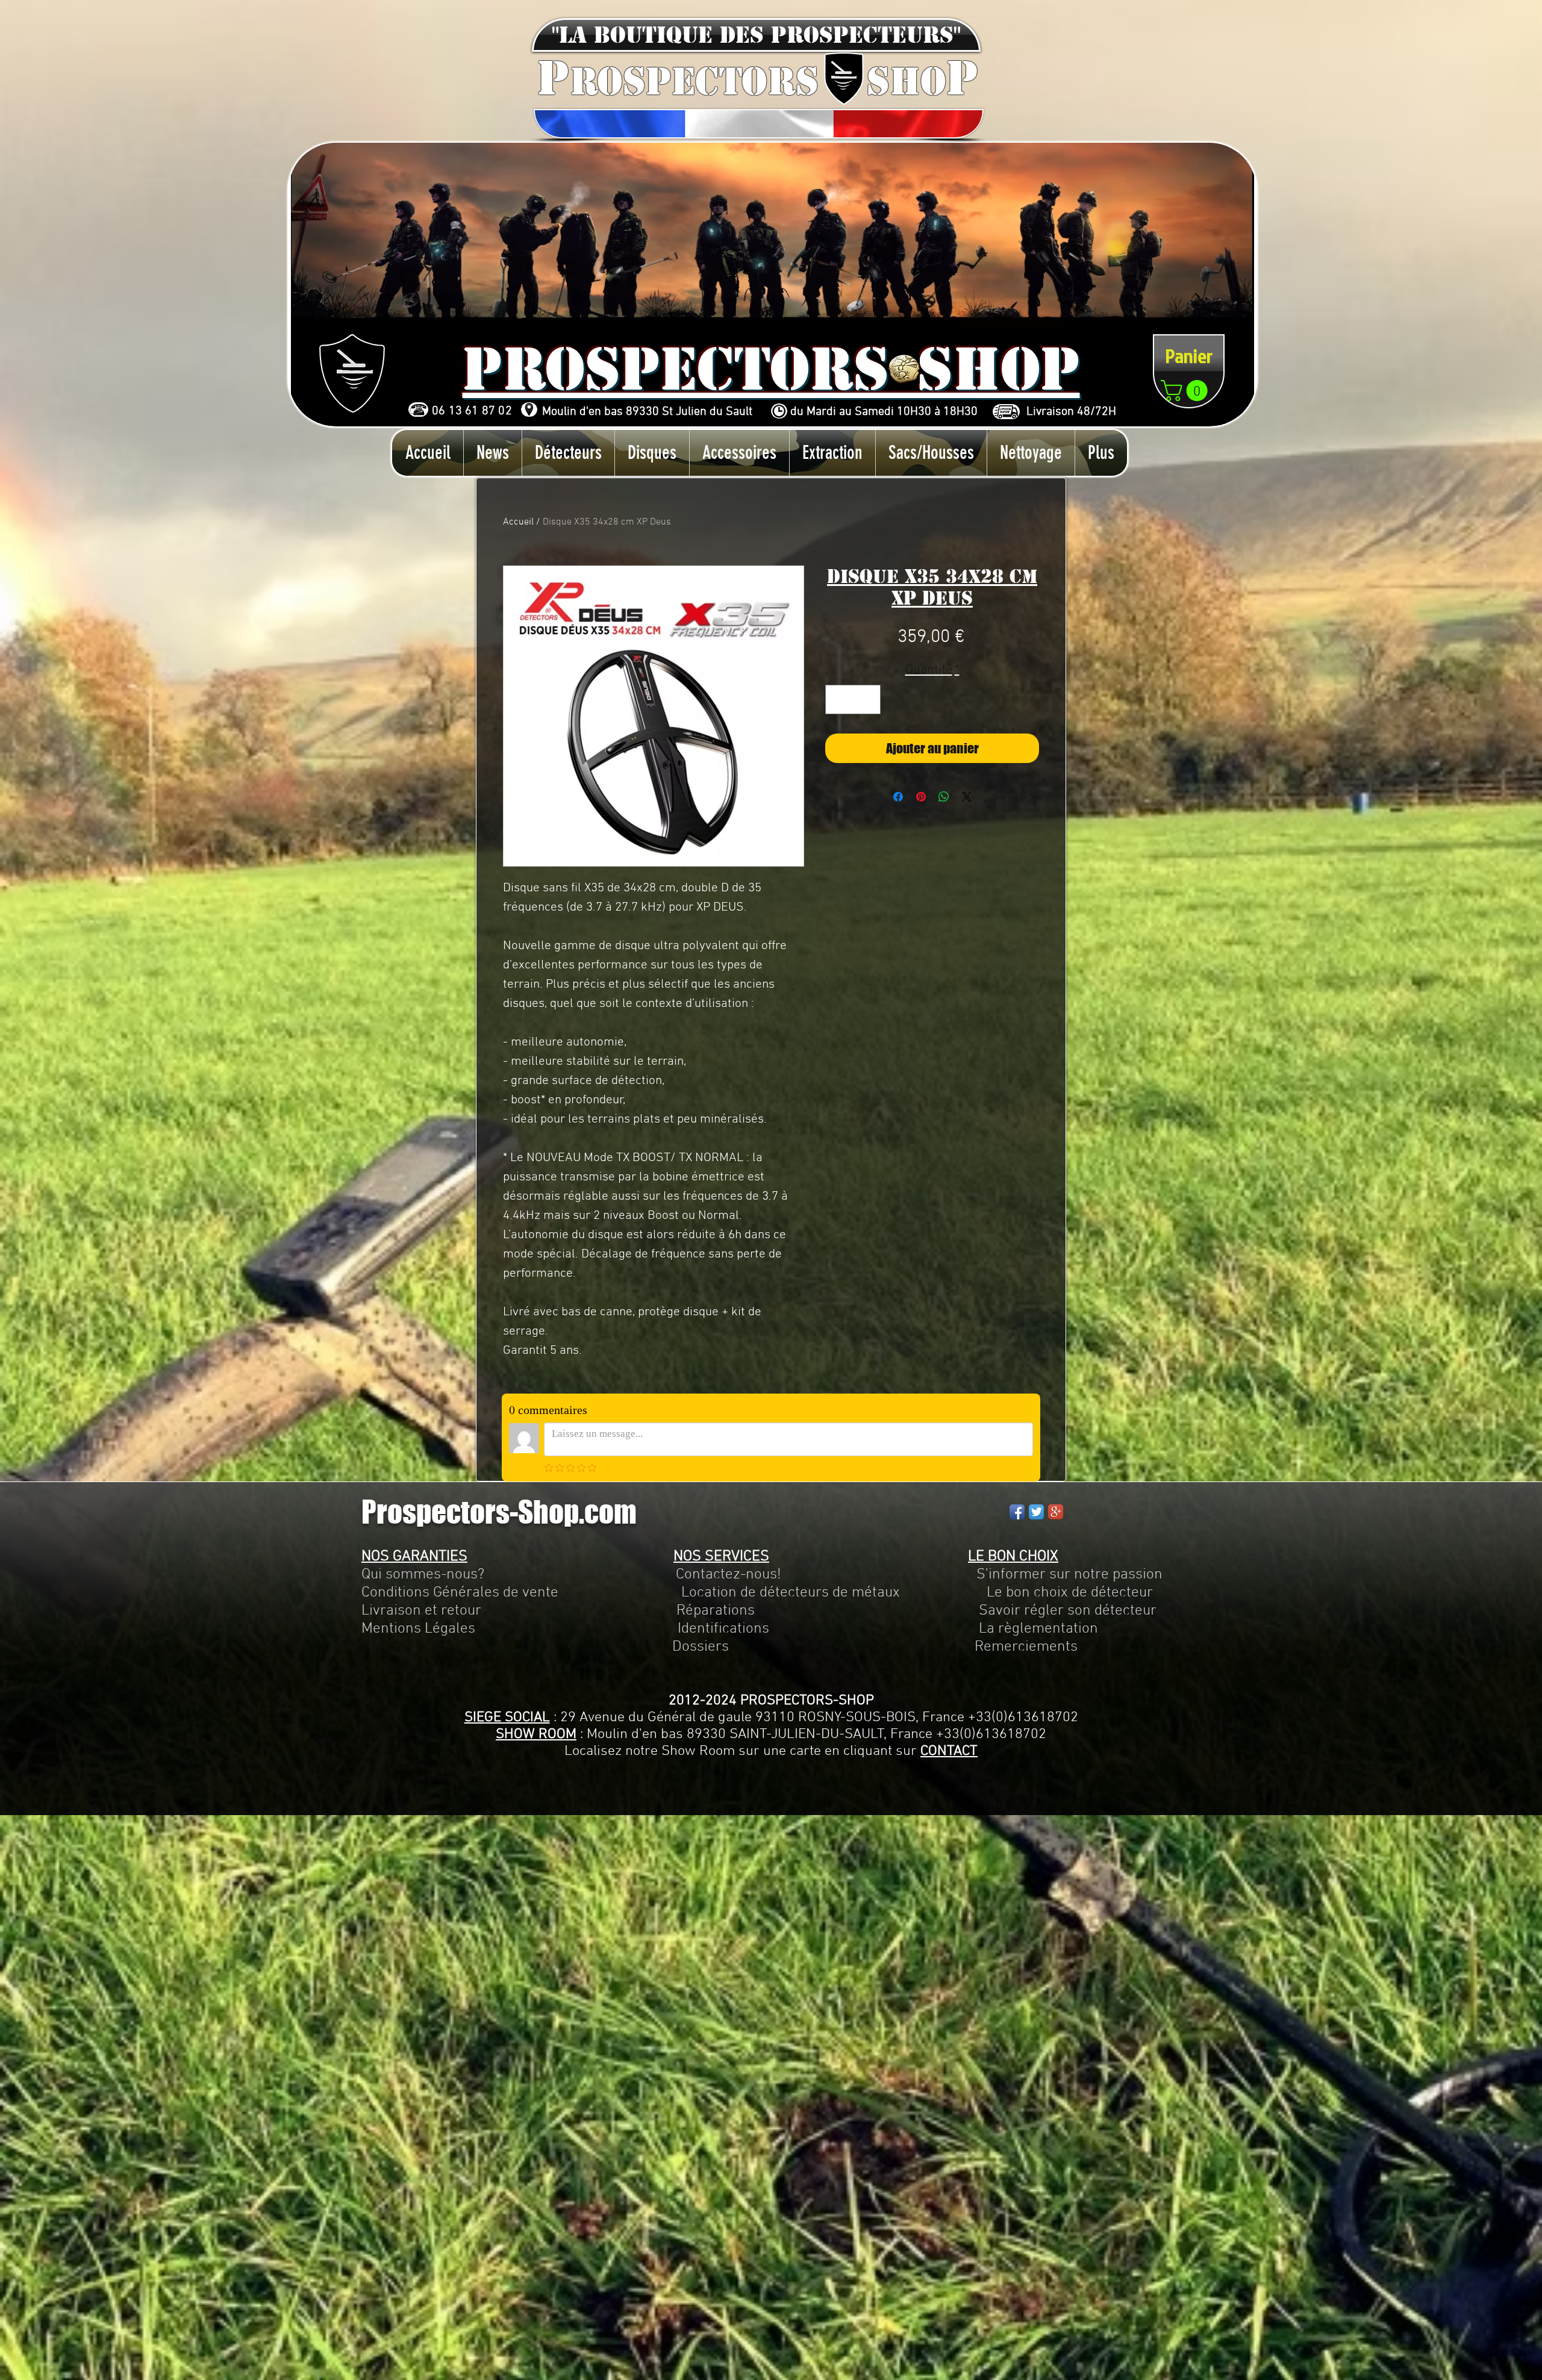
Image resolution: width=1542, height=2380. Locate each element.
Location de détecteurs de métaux (791, 1593)
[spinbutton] (853, 699)
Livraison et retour (421, 1611)
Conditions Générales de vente (460, 1593)
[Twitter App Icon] (1036, 1512)
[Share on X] (967, 797)
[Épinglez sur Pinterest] (921, 797)
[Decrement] (838, 699)
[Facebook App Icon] (1017, 1512)
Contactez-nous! (729, 1575)
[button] (756, 35)
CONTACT (949, 1751)
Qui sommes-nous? (423, 1575)
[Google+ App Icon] (1056, 1512)
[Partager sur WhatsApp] (944, 797)
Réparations (716, 1611)
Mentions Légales (418, 1629)
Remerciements (1026, 1647)
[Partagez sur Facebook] (898, 797)
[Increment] (868, 699)
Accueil (518, 522)
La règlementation (934, 1629)
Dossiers (701, 1647)
